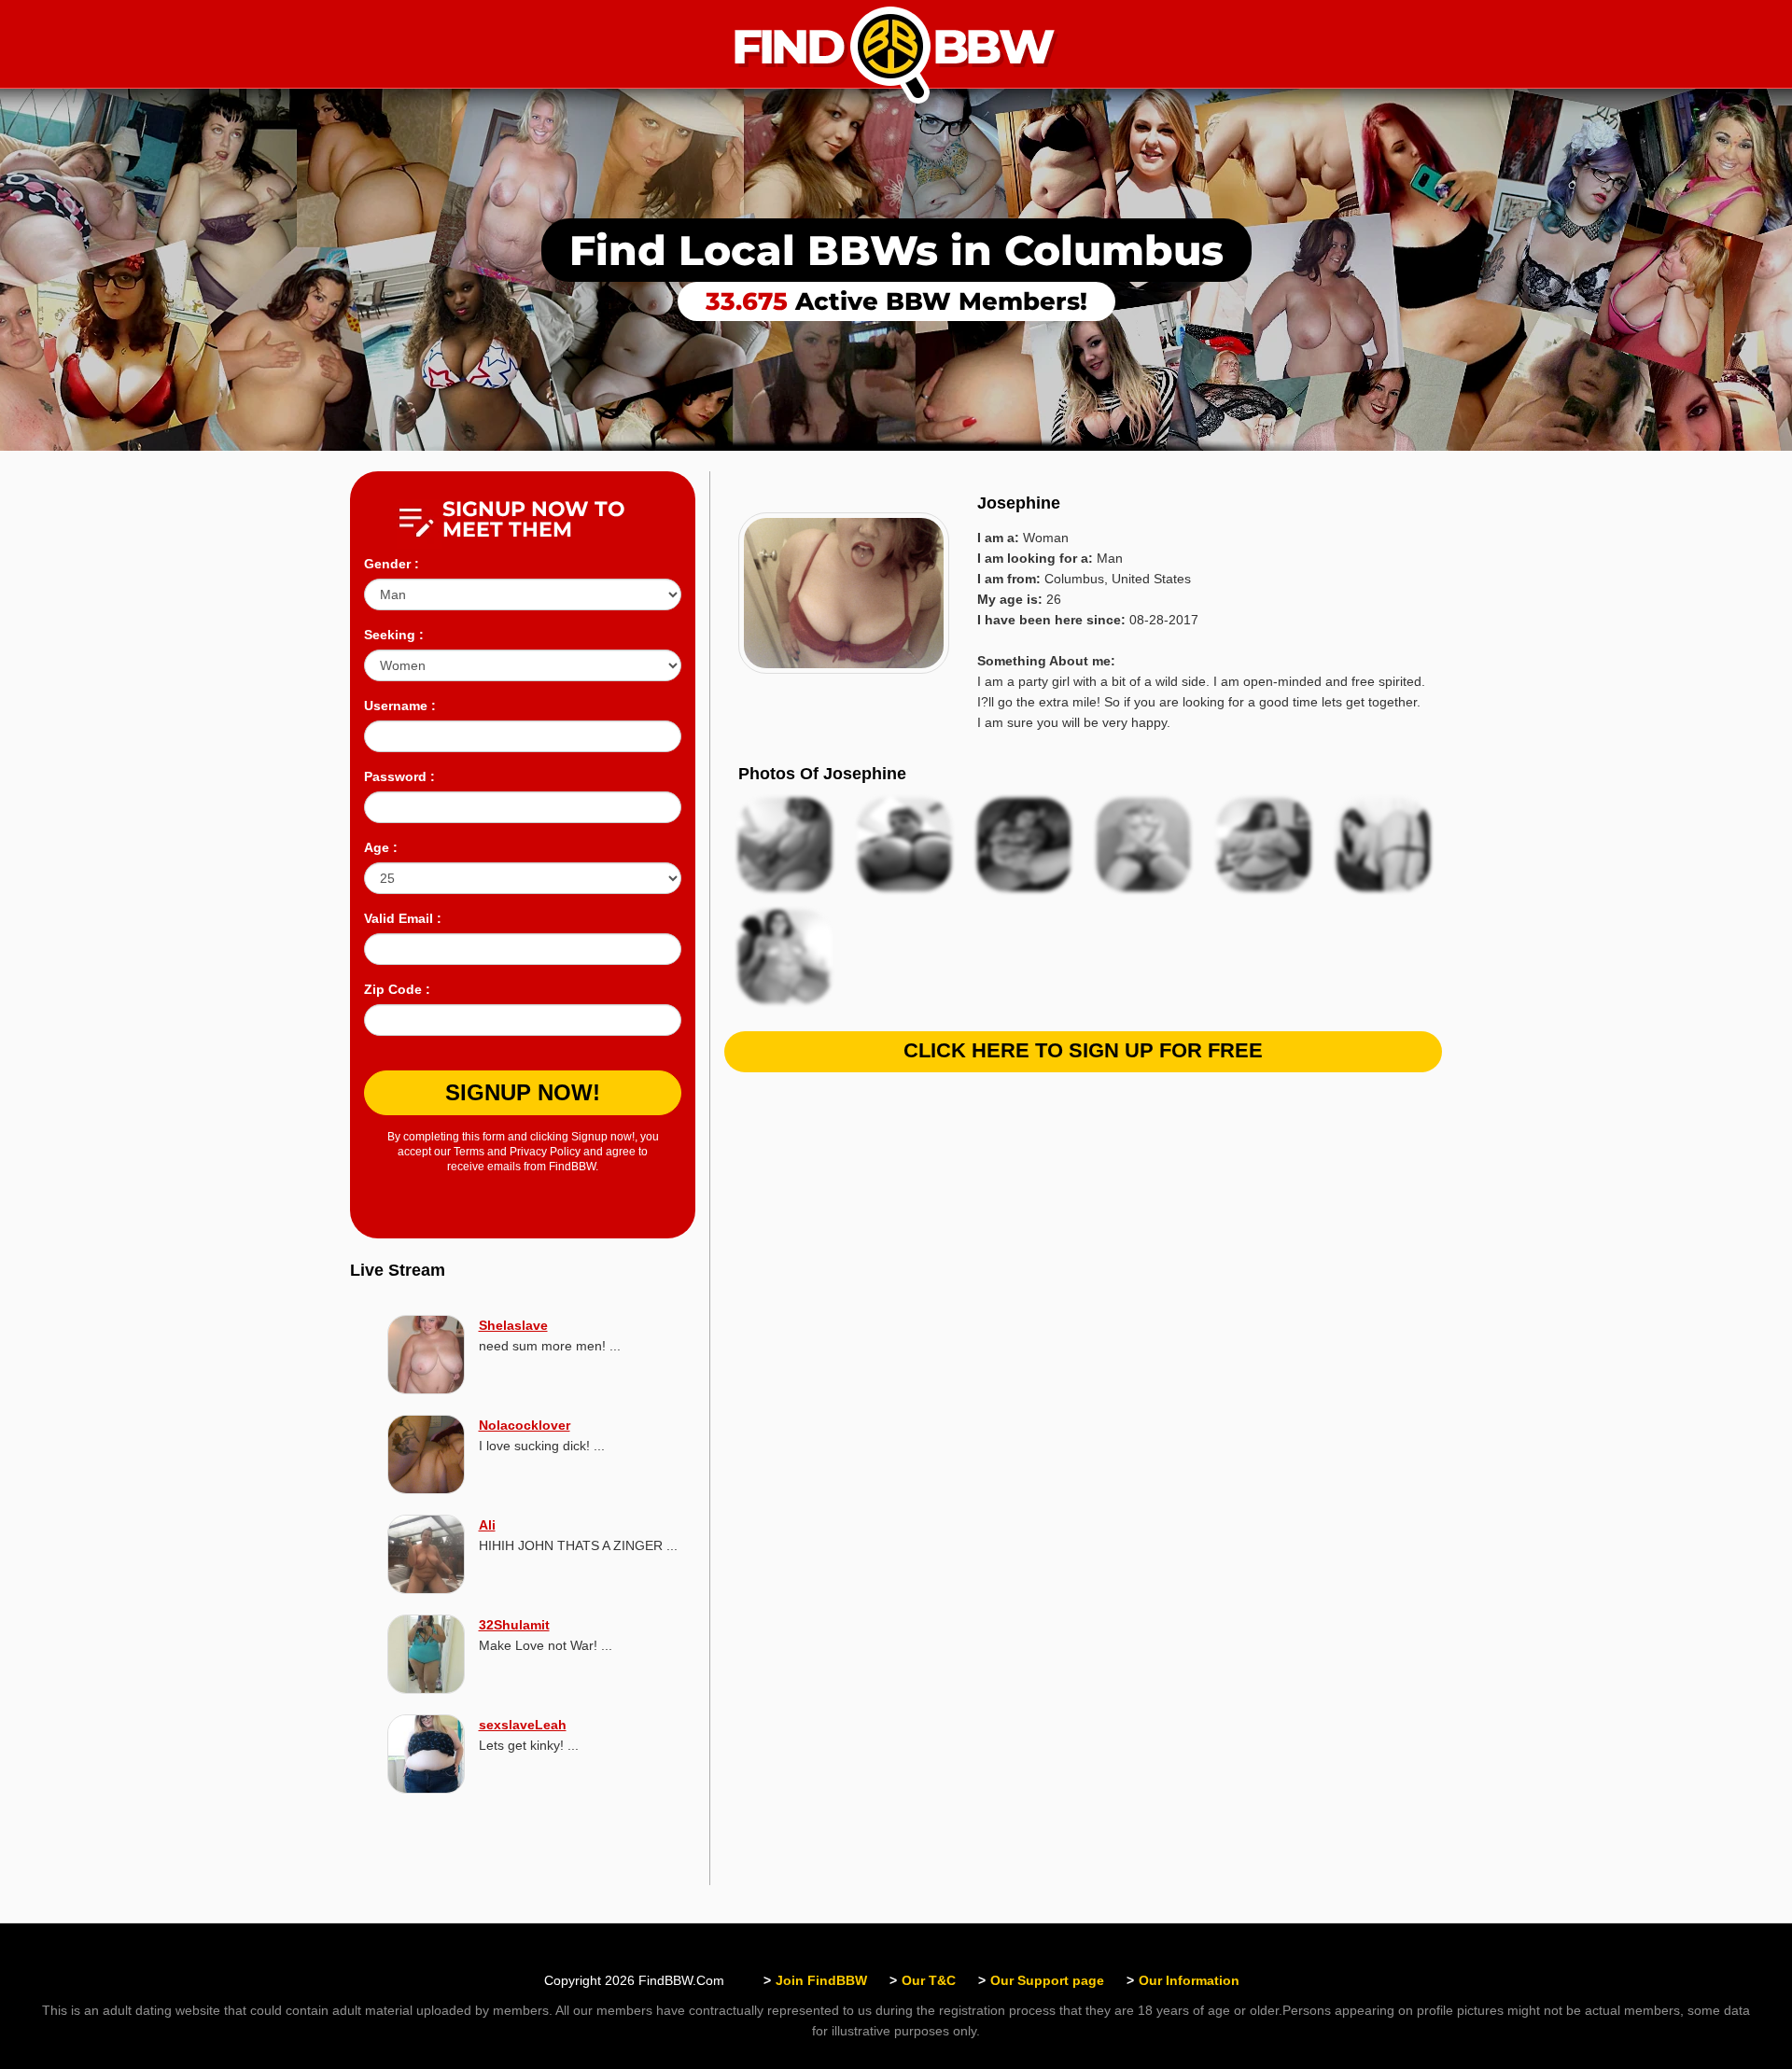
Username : (400, 706)
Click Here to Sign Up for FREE (1083, 1050)
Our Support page (1047, 1980)
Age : (381, 847)
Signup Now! (523, 1092)
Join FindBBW (821, 1980)
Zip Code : (397, 989)
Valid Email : (403, 918)
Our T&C (929, 1980)
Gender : (392, 564)
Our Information (1189, 1980)
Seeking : (394, 635)
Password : (399, 776)
